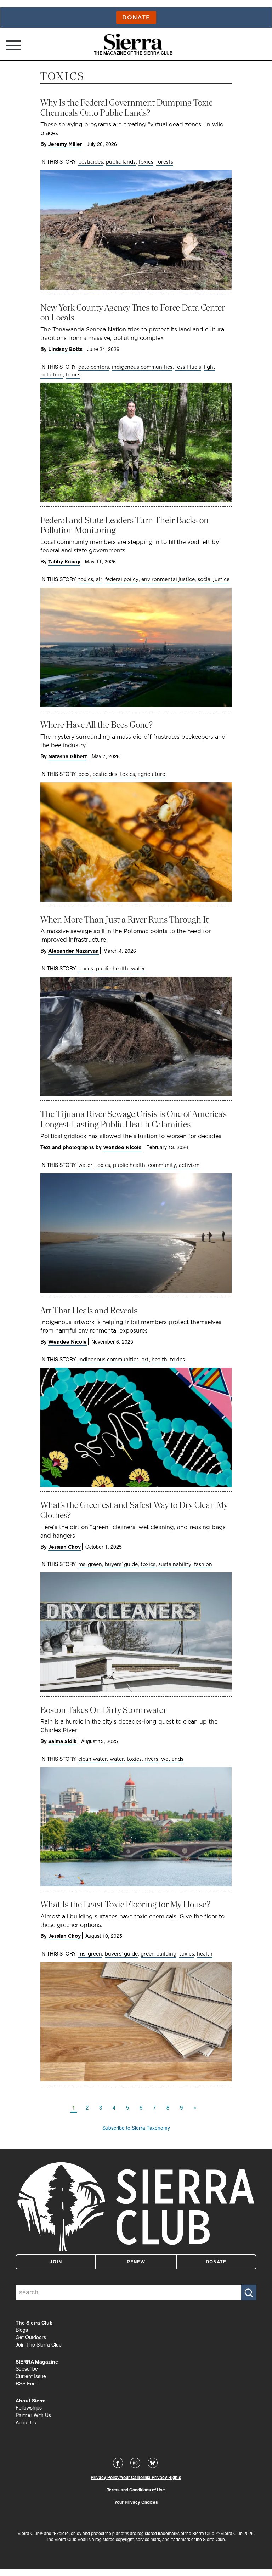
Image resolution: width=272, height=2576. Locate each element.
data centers (94, 367)
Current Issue (31, 2376)
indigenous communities (142, 367)
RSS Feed (27, 2383)
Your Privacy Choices (136, 2502)
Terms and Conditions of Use (136, 2490)
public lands (121, 162)
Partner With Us (33, 2415)
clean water (93, 1759)
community (162, 1165)
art (145, 1360)
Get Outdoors (31, 2337)
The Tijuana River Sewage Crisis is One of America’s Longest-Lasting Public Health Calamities (134, 1119)
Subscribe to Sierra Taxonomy (136, 2128)
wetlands (172, 1759)
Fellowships (29, 2407)
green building (158, 1954)
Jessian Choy (64, 1547)
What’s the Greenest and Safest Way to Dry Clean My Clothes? (134, 1510)
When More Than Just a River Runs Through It (124, 920)
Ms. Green (90, 1564)
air (99, 579)
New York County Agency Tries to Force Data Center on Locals (133, 313)
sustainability (175, 1564)
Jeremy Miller (65, 144)
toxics (146, 162)
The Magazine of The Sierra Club (133, 53)
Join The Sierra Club (39, 2344)
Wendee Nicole (122, 1147)
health (159, 1360)
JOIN (56, 2262)
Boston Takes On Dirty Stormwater (103, 1710)
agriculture (151, 774)
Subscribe (27, 2368)
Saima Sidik (62, 1741)
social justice (214, 579)
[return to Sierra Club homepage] (136, 2207)
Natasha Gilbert (68, 756)
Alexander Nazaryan (73, 951)
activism (189, 1165)
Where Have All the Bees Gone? (97, 725)
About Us (26, 2422)
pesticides (91, 162)
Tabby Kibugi (64, 562)
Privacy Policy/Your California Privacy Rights (136, 2477)
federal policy (122, 579)
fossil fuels (188, 367)
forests (165, 162)
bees (84, 774)
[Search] (249, 2293)
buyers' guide (121, 1564)
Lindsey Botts (65, 349)
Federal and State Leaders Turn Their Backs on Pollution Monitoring (124, 525)
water (138, 969)
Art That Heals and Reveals (89, 1310)
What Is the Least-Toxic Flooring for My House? (125, 1904)
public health (112, 969)
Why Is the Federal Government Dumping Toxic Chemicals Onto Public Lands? (126, 108)
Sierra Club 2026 (237, 2533)
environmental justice (168, 579)
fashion (203, 1564)
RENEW (136, 2262)
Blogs (22, 2330)
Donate (136, 17)
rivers (151, 1759)
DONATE (216, 2262)
